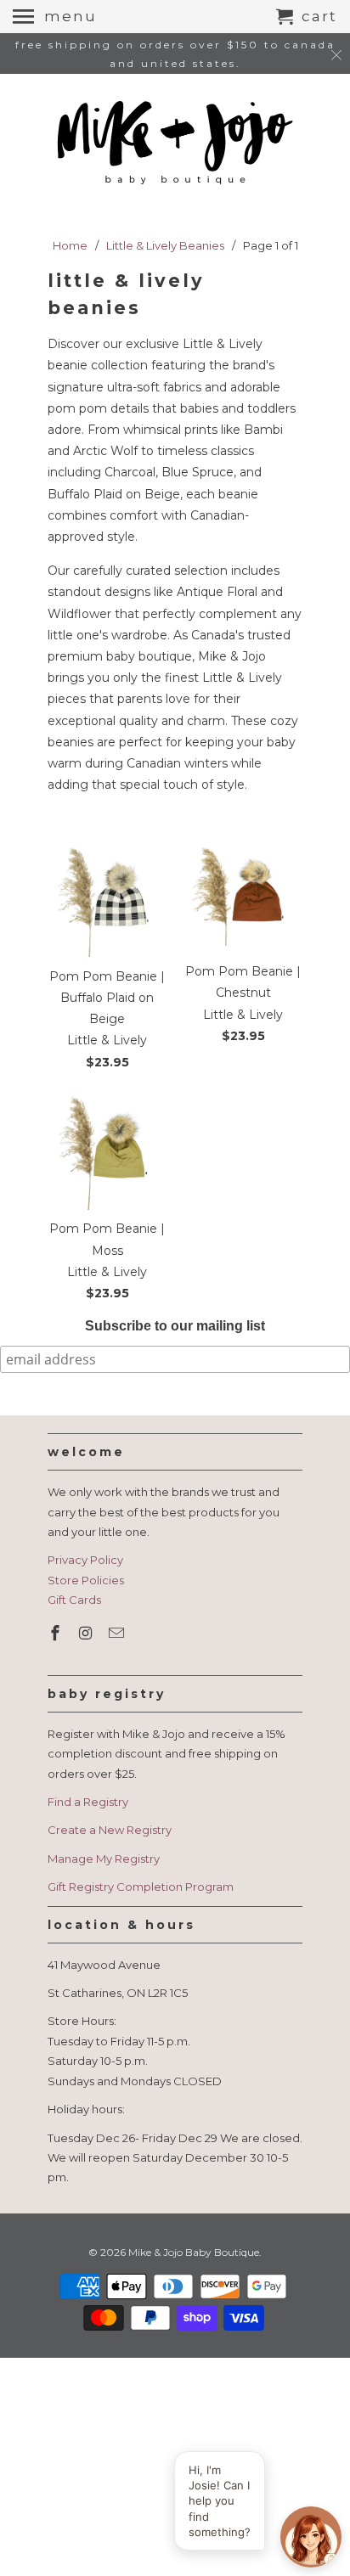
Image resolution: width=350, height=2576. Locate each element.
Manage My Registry (104, 1859)
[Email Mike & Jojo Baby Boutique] (118, 1634)
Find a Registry (88, 1802)
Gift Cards (74, 1600)
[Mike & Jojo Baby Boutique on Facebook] (57, 1634)
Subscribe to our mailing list (175, 1326)
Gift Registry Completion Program (141, 1887)
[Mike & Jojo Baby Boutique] (175, 144)
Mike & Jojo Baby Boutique (194, 2252)
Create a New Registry (110, 1830)
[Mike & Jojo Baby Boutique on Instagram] (87, 1634)
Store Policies (86, 1580)
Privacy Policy (85, 1560)
